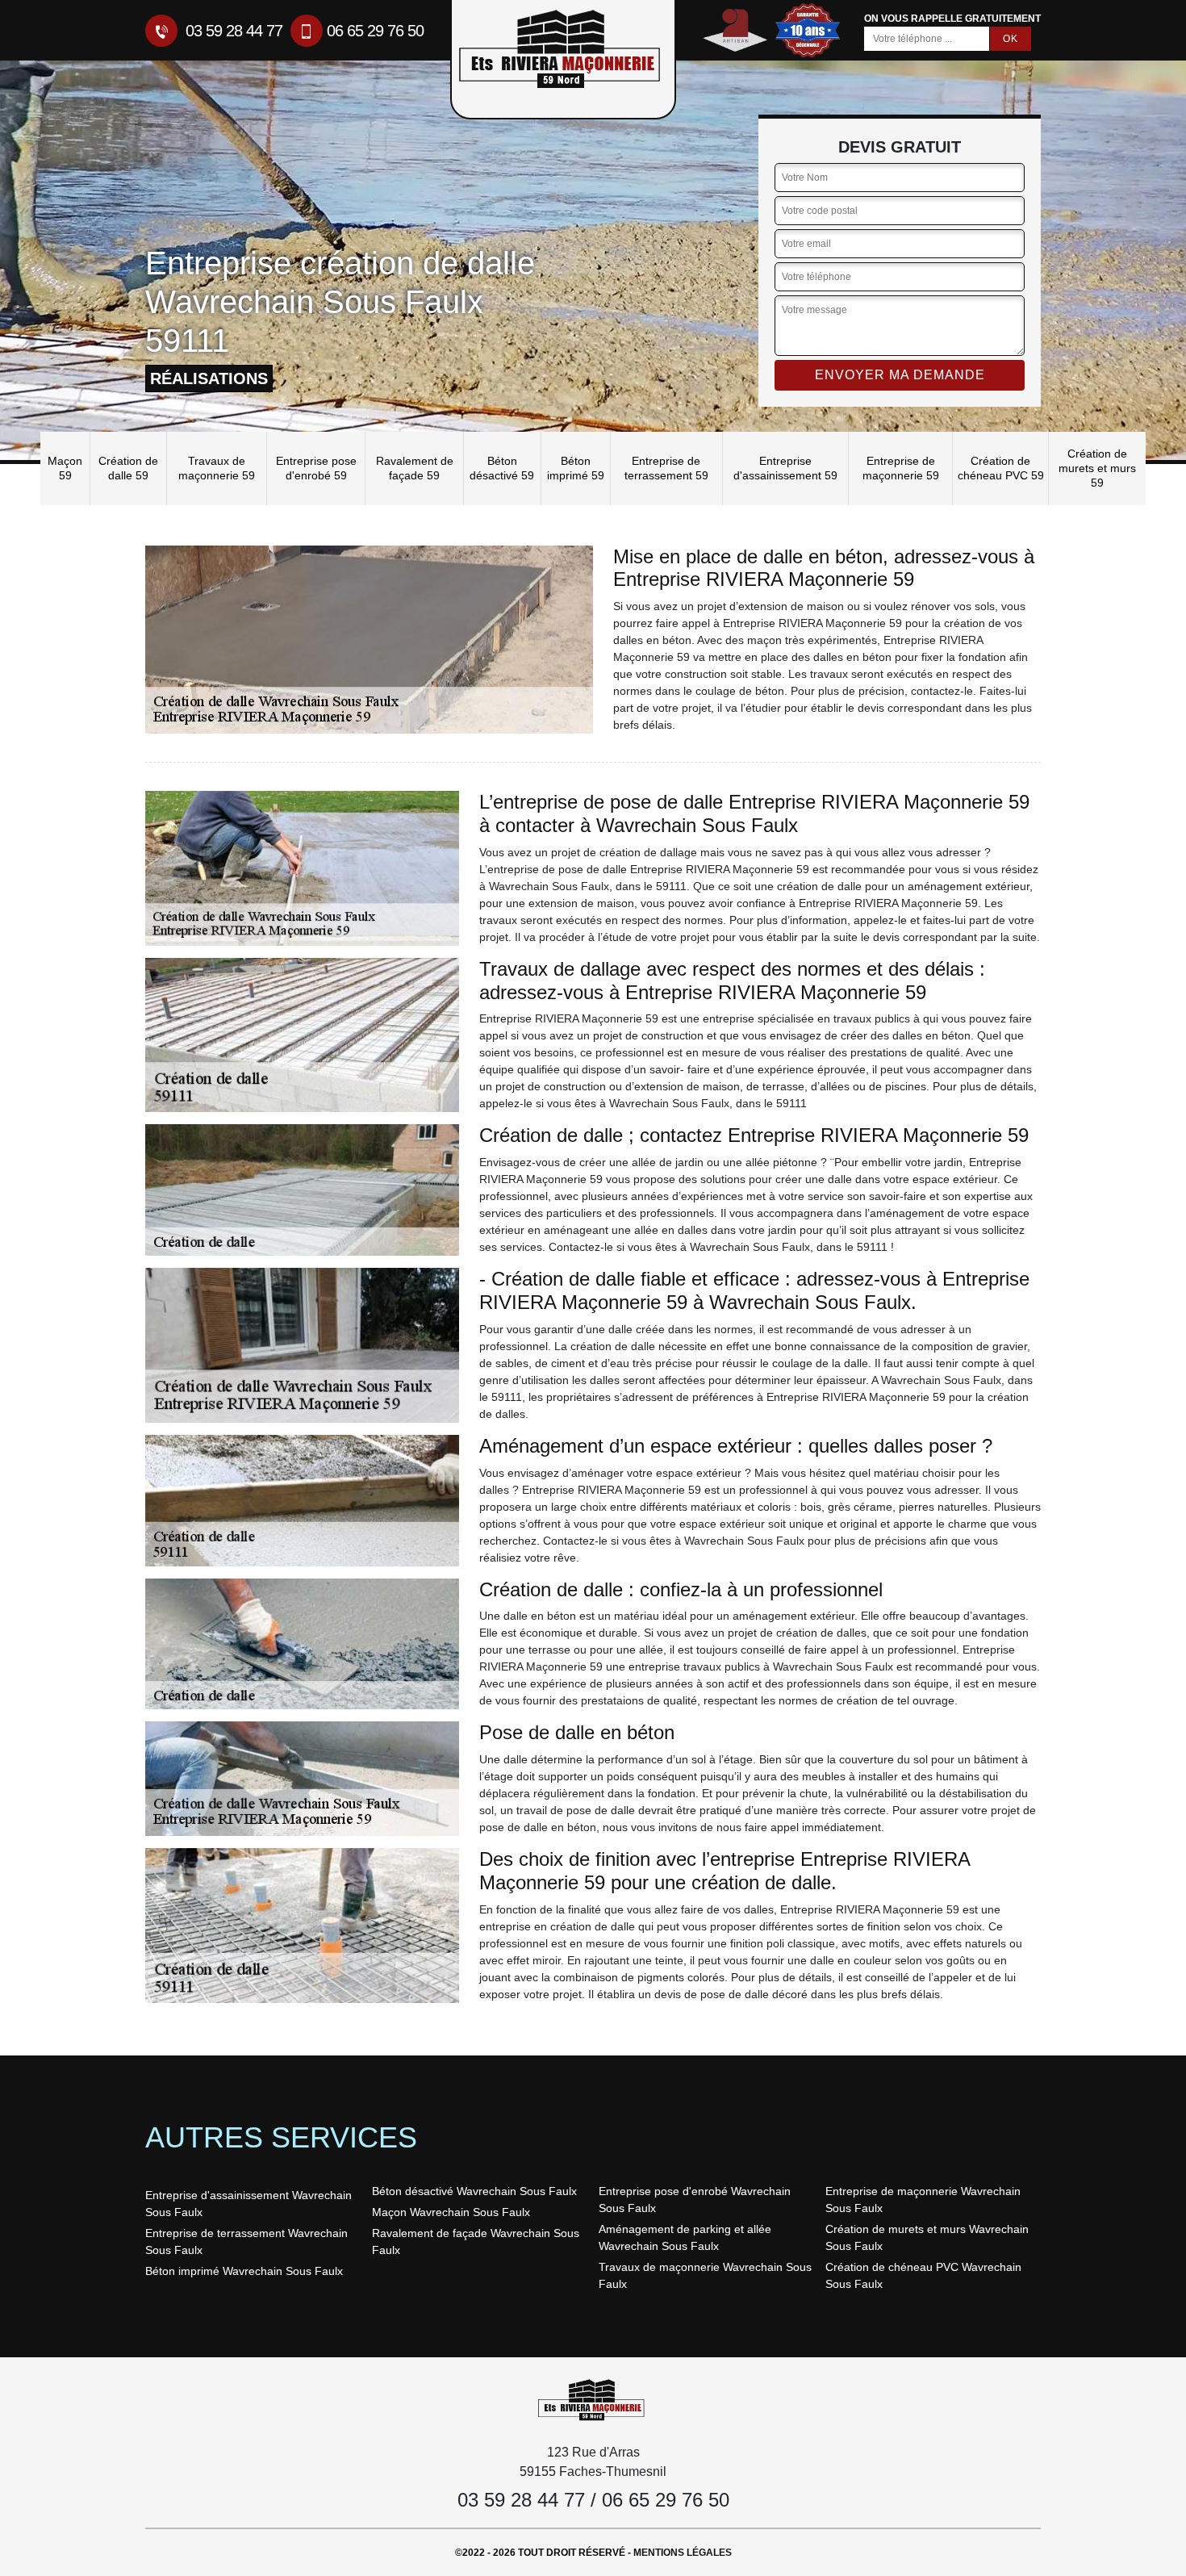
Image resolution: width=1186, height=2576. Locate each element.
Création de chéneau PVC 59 (1001, 468)
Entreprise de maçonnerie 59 (901, 468)
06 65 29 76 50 (375, 31)
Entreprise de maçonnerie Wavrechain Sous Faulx (923, 2200)
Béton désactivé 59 (502, 468)
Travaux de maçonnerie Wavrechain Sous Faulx (705, 2275)
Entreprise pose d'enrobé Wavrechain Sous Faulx (695, 2200)
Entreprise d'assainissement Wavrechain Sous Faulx (248, 2204)
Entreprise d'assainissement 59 (785, 468)
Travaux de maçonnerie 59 (217, 468)
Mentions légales (683, 2553)
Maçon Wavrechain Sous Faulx (451, 2212)
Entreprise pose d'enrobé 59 (316, 468)
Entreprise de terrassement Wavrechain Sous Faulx (246, 2241)
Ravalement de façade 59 (415, 468)
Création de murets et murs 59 (1097, 468)
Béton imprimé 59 (576, 468)
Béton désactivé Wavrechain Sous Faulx (474, 2191)
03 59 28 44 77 (232, 31)
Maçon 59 (65, 468)
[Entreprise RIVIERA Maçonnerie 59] (593, 2399)
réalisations (209, 378)
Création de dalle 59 (128, 468)
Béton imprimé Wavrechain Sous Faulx (244, 2271)
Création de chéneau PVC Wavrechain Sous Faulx (923, 2275)
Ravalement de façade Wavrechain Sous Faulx (476, 2241)
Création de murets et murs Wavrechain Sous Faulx (927, 2237)
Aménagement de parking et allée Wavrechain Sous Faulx (685, 2237)
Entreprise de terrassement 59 (666, 468)
